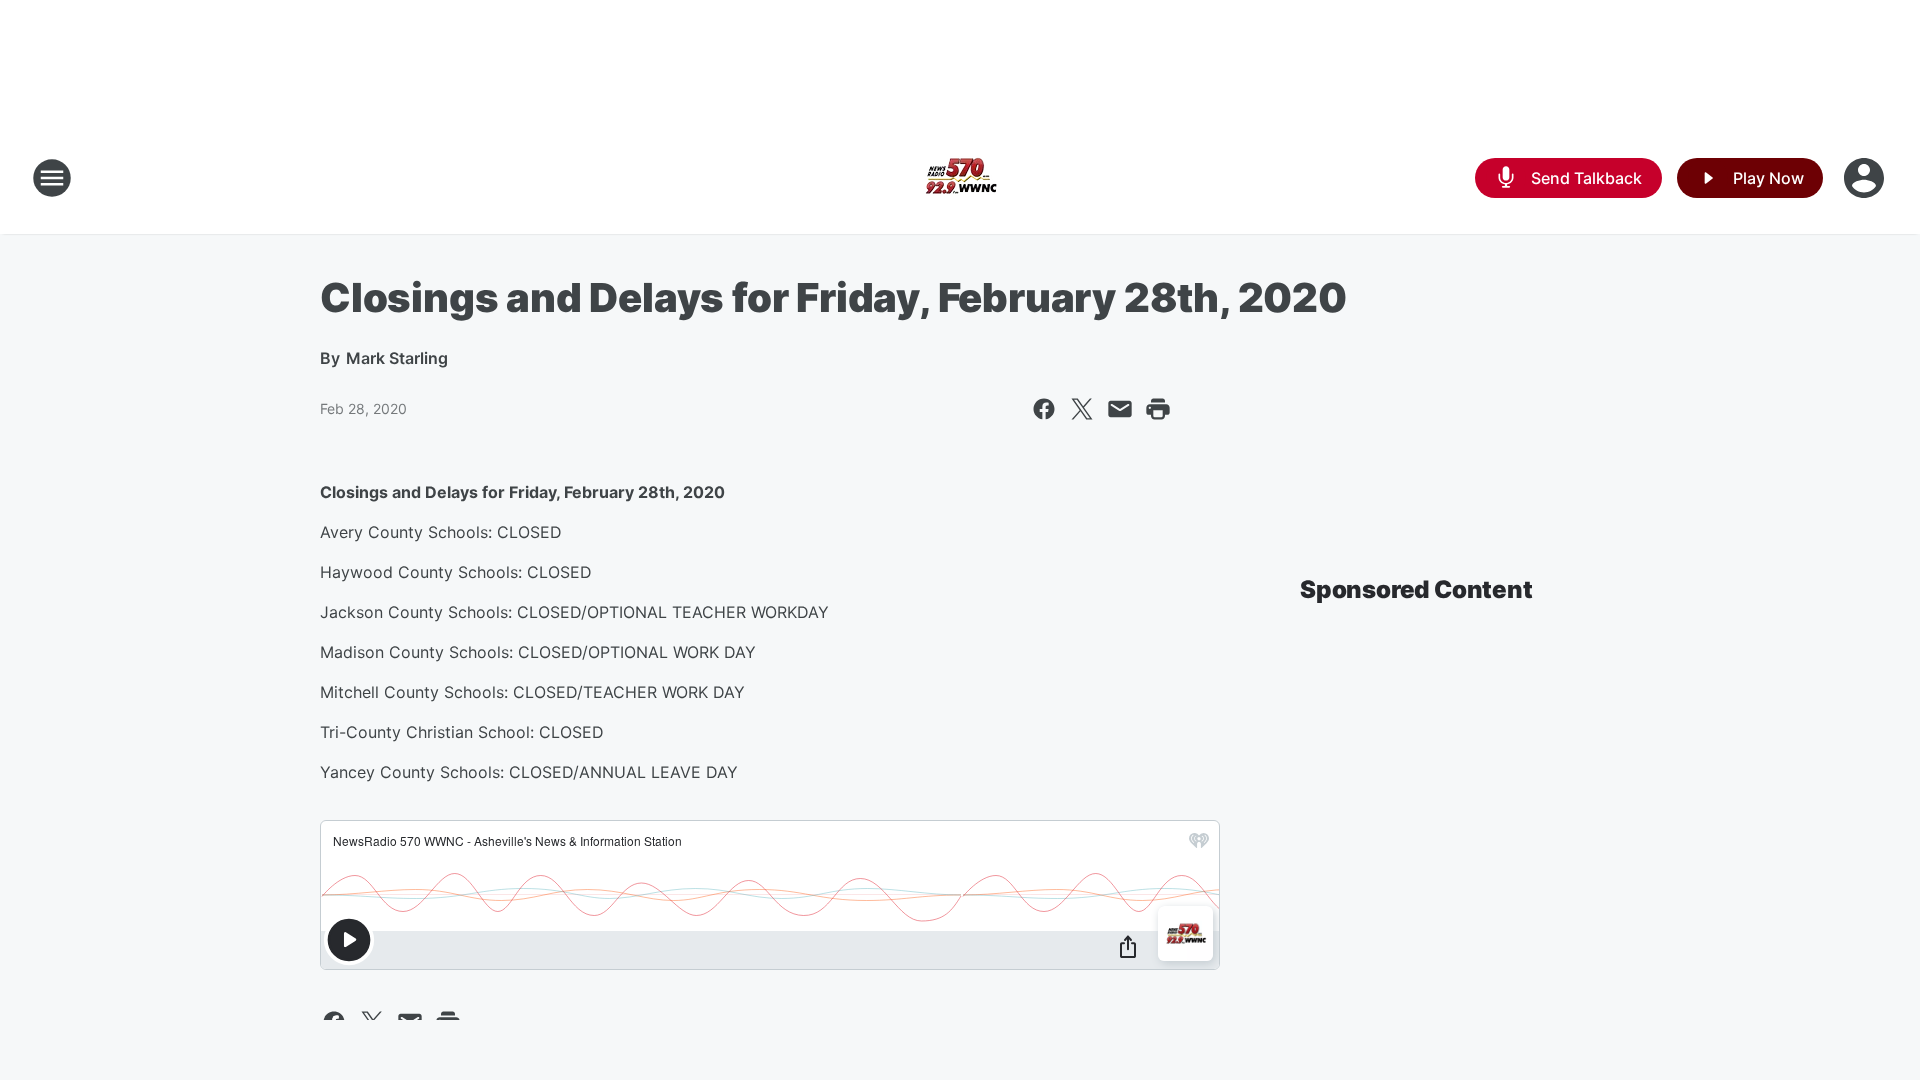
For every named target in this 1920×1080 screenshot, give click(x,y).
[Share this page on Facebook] (1044, 409)
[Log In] (1866, 178)
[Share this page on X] (1082, 409)
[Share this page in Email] (1120, 409)
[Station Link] (960, 178)
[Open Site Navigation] (52, 178)
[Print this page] (1158, 409)
